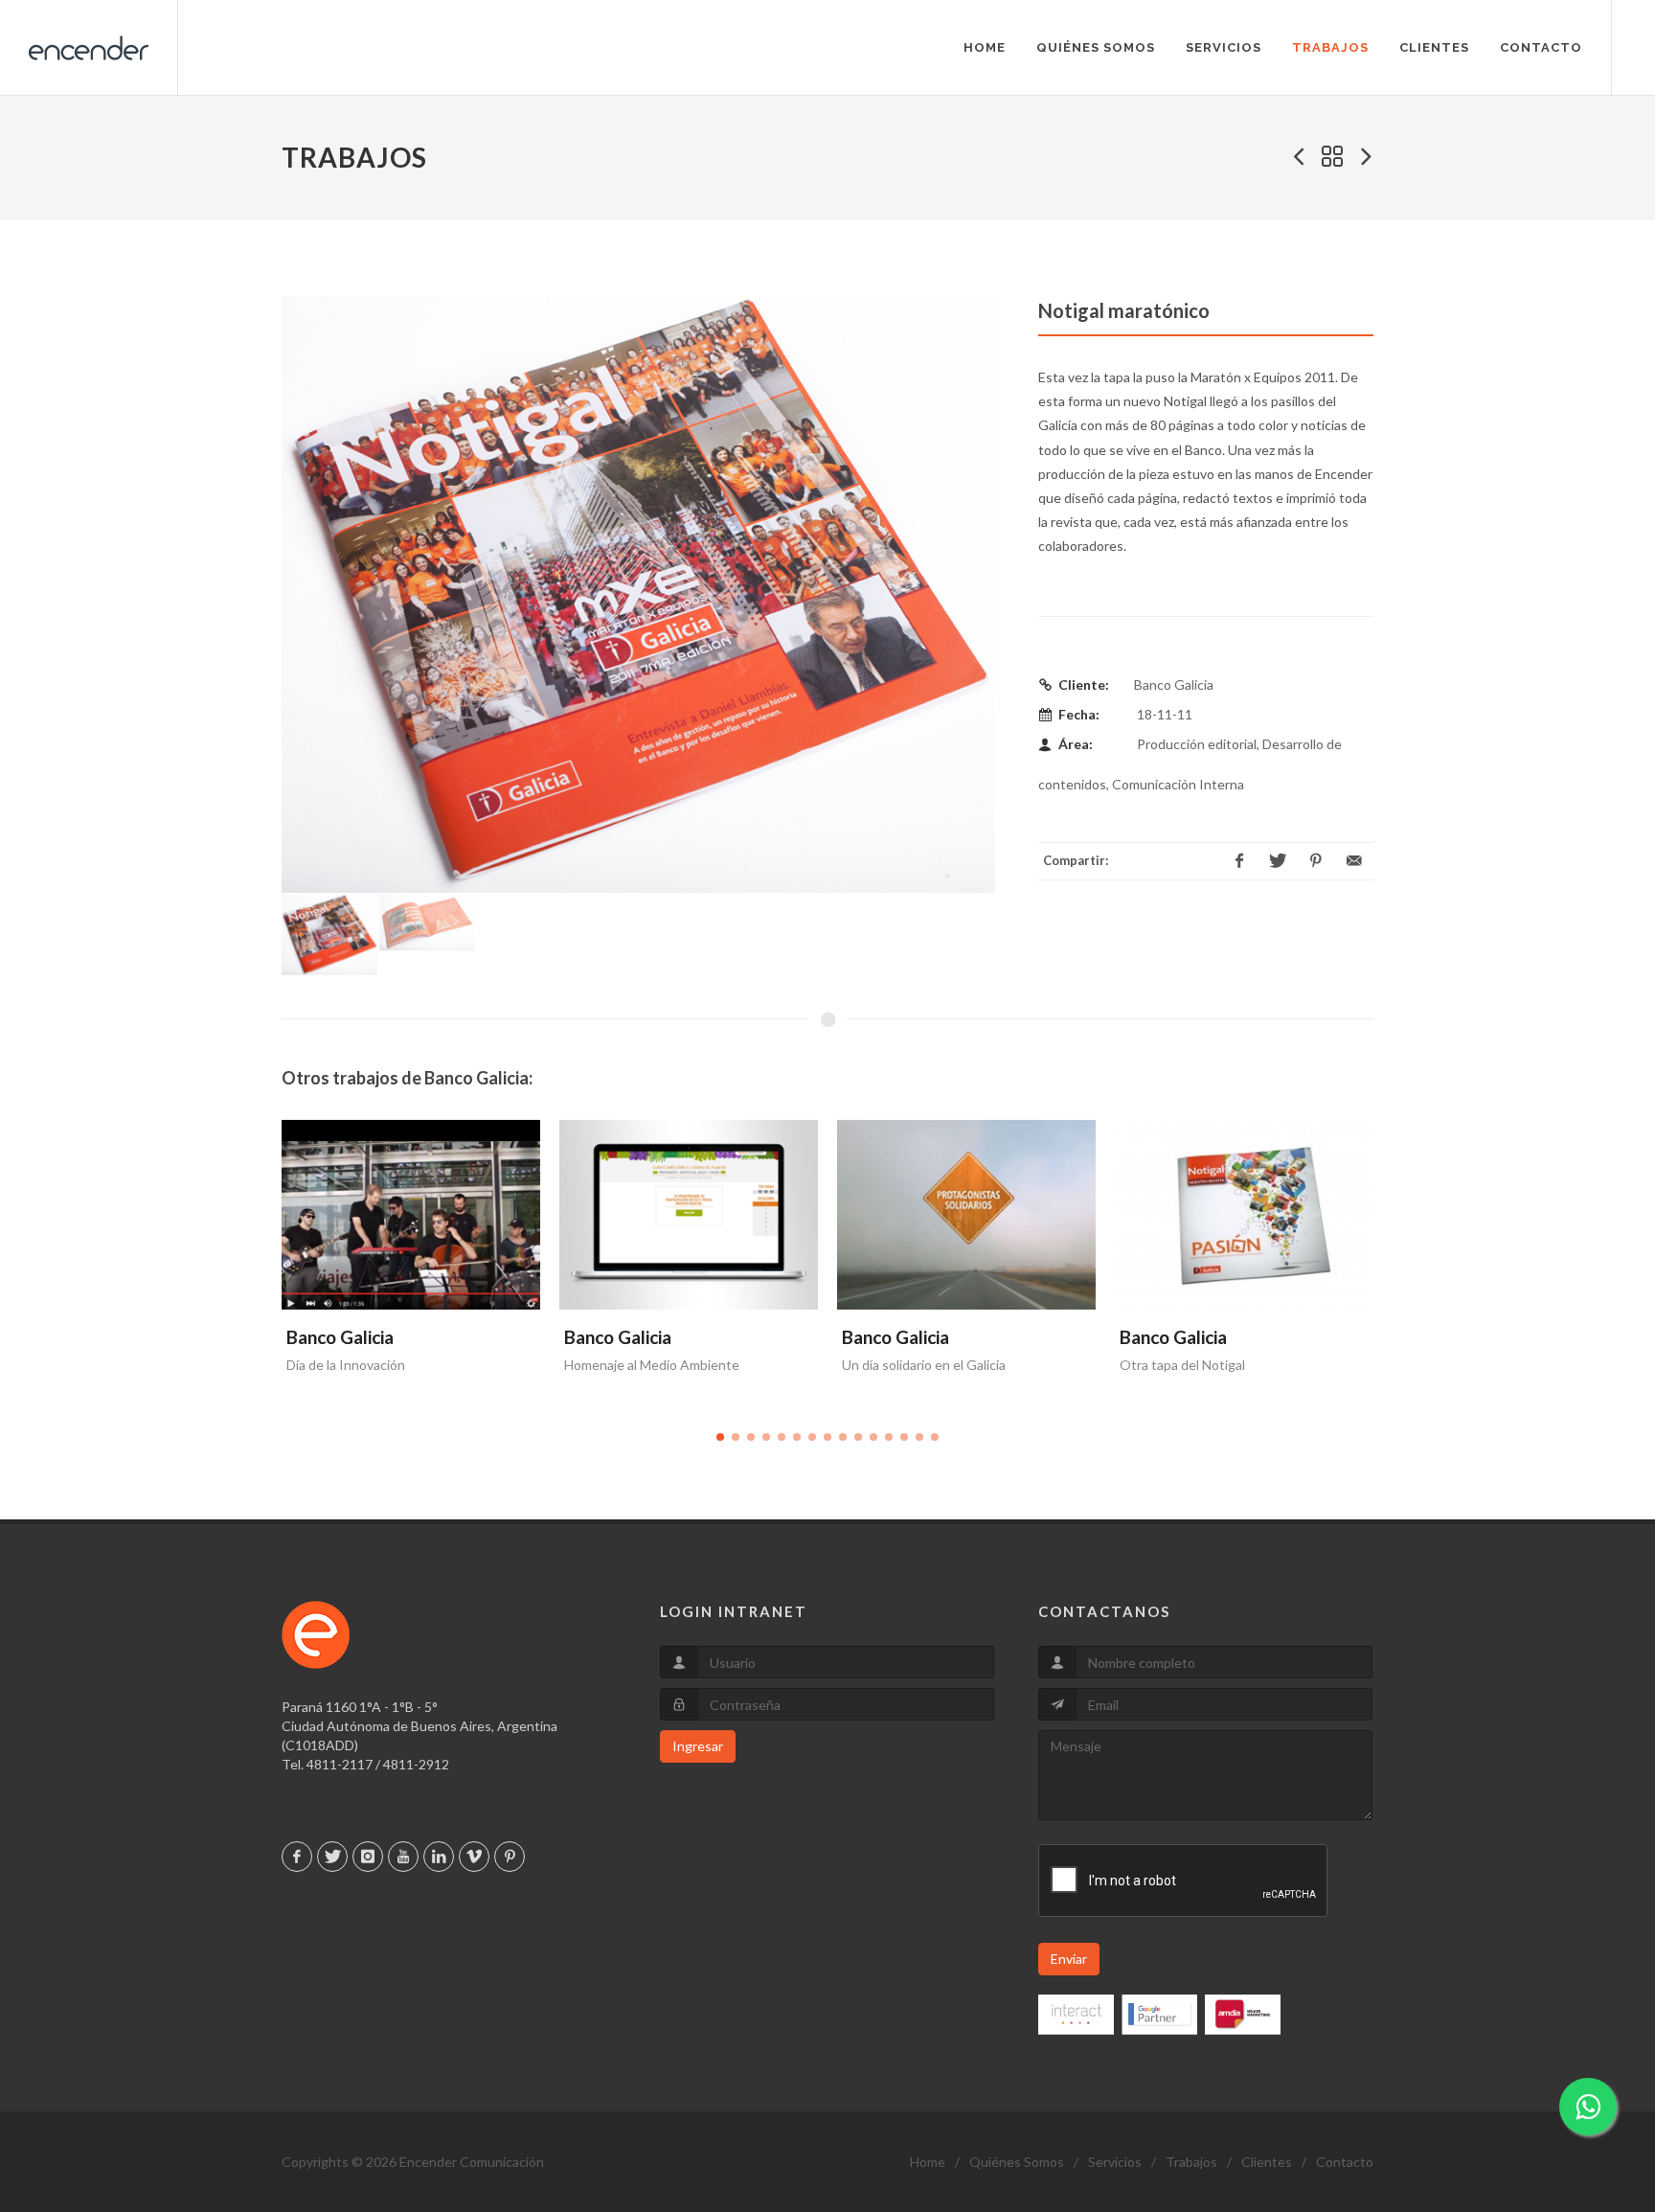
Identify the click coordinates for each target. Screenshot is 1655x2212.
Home (928, 2162)
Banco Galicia (340, 1337)
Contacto (1345, 2162)
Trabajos (1191, 2162)
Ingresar (698, 1746)
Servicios (1115, 2162)
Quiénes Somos (1017, 2162)
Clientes (1267, 2162)
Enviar (1069, 1959)
